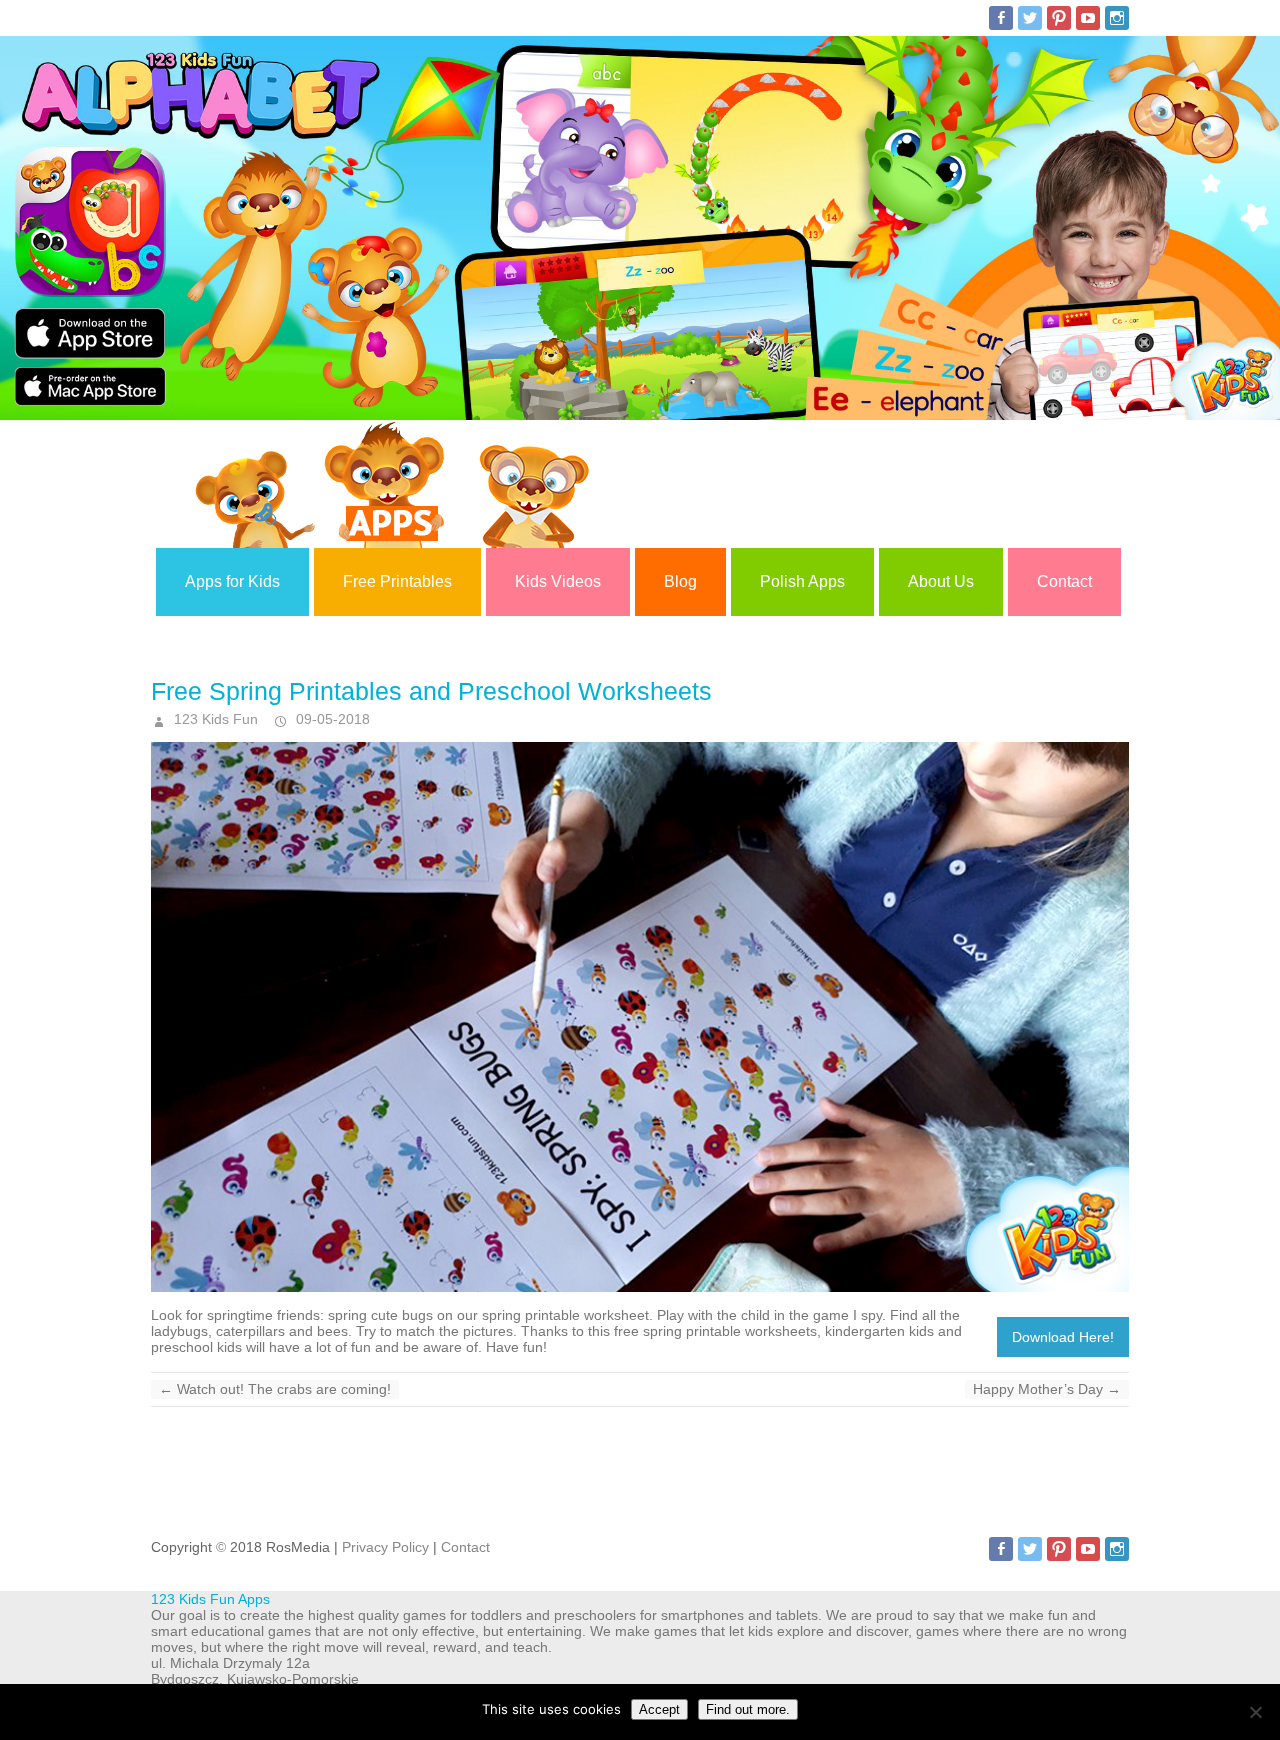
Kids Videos (558, 581)
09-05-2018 (331, 719)
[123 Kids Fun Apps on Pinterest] (1059, 18)
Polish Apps (802, 581)
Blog (680, 581)
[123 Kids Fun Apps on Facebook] (1001, 18)
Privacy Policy (385, 1547)
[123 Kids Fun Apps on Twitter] (1030, 18)
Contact (1064, 581)
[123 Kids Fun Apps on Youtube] (1088, 18)
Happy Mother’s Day (1047, 1389)
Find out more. (748, 1709)
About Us (941, 581)
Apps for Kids (232, 581)
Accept (659, 1709)
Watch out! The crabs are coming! (275, 1389)
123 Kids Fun (214, 719)
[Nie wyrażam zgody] (1255, 1712)
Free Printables (397, 581)
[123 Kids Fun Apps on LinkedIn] (1117, 18)
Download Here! (1063, 1337)
